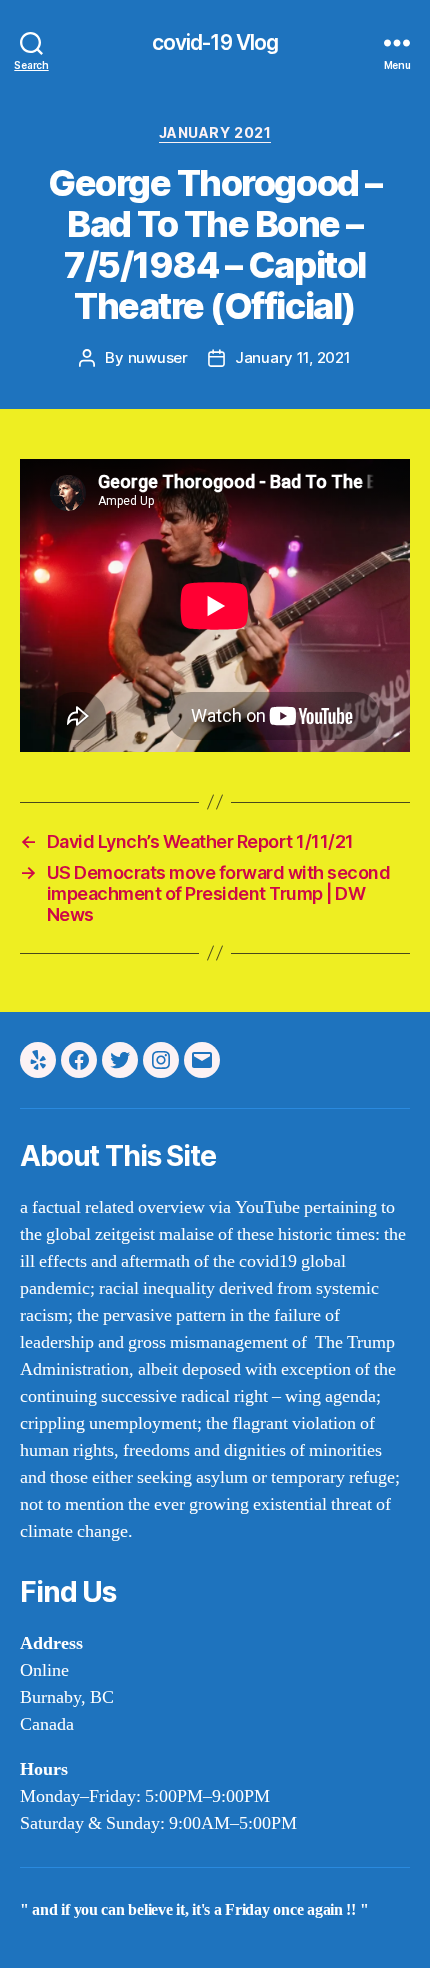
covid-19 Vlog (215, 42)
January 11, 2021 (293, 357)
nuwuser (158, 357)
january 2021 (215, 132)
